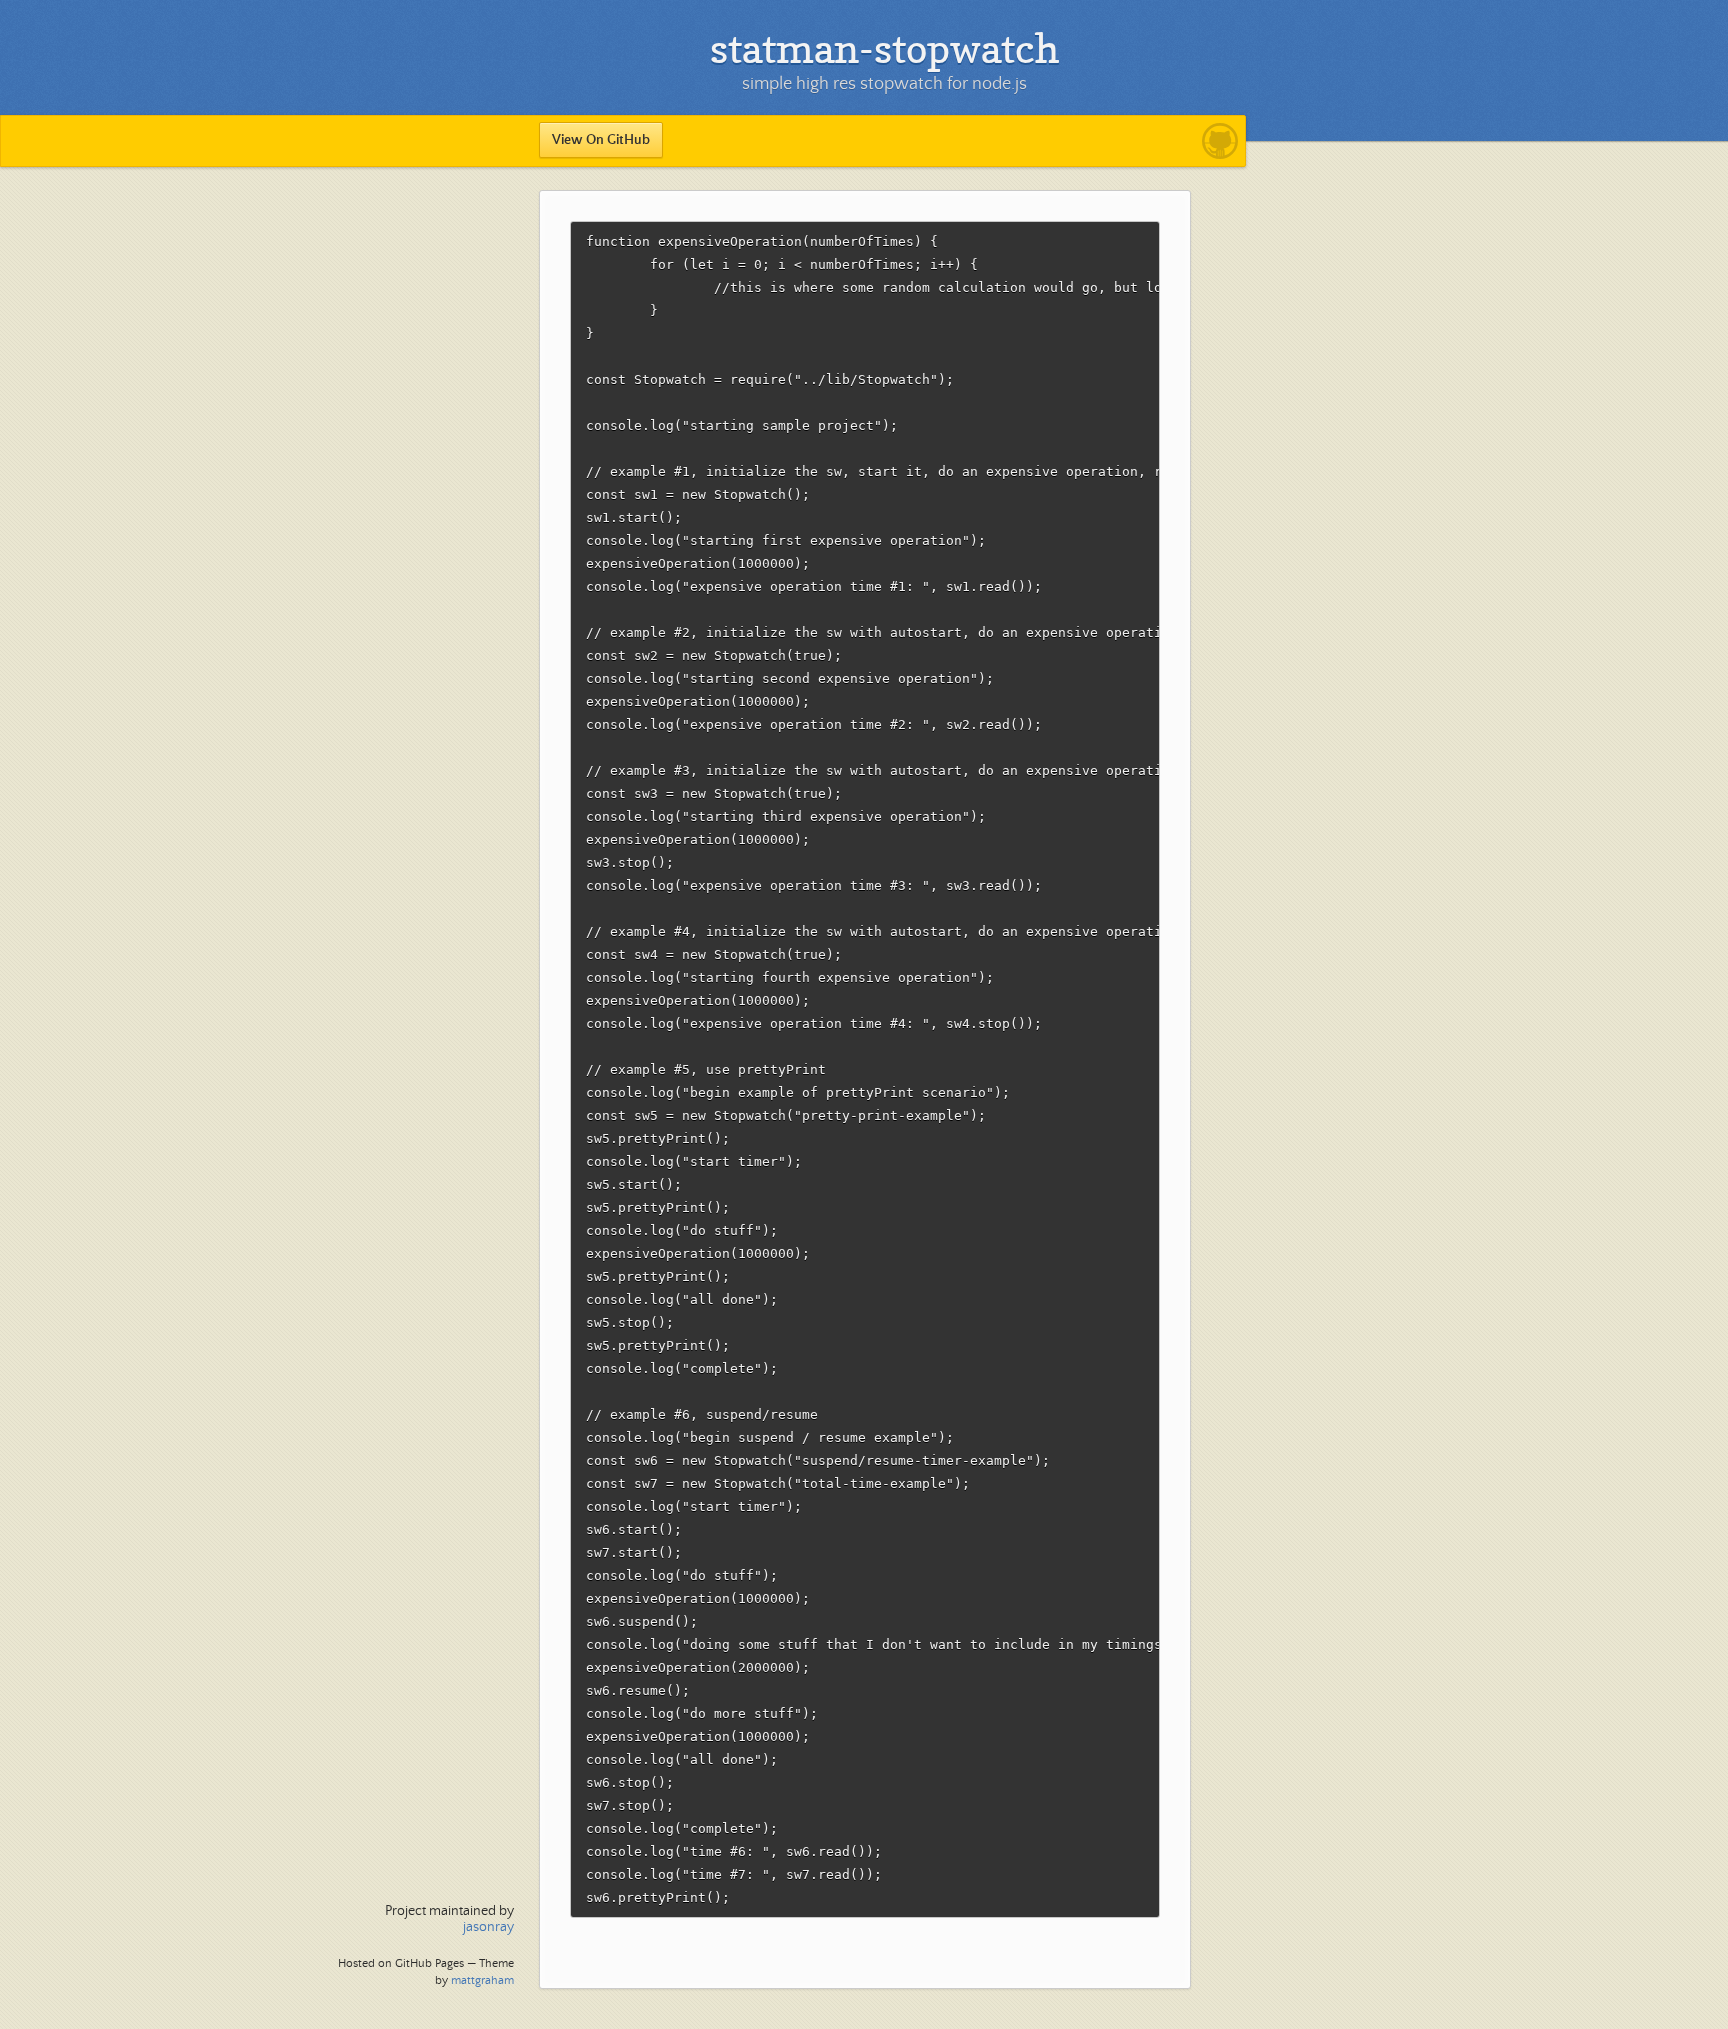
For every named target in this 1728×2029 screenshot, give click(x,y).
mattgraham (482, 1980)
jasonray (488, 1927)
